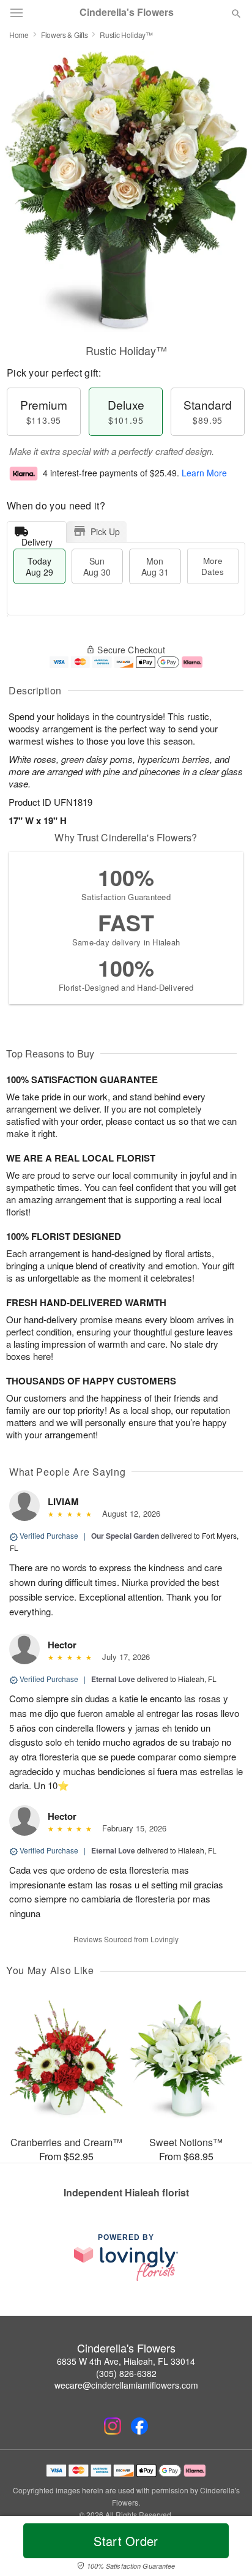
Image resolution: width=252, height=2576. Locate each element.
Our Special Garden (125, 1536)
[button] (226, 2548)
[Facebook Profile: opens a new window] (139, 2426)
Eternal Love (113, 1679)
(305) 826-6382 (126, 2373)
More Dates (213, 566)
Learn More (204, 473)
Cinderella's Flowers (127, 12)
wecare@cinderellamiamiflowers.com (126, 2385)
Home (19, 35)
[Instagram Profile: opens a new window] (113, 2426)
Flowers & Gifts (65, 35)
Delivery (37, 539)
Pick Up (105, 531)
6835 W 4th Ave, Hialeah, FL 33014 (126, 2361)
